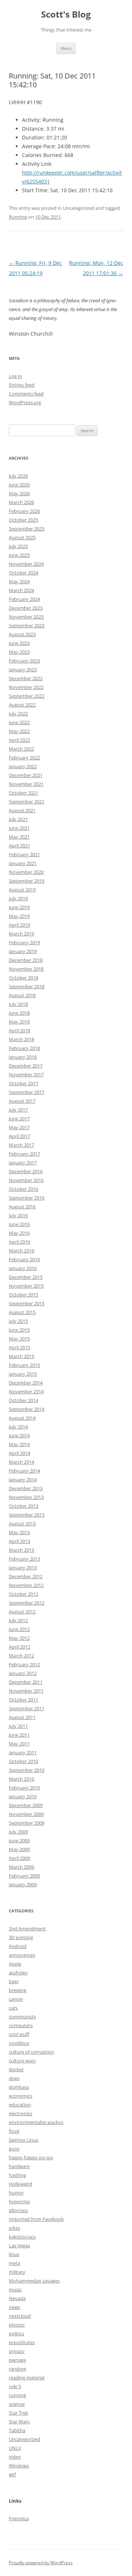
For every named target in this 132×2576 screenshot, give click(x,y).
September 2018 (27, 986)
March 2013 (21, 1550)
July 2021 (18, 819)
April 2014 (19, 1453)
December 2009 (26, 1805)
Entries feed (22, 385)
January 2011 (23, 1752)
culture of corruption (32, 2052)
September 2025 (27, 529)
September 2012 (27, 1603)
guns (14, 2149)
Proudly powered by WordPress (41, 2563)
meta (14, 2263)
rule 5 (15, 2386)
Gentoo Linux (24, 2140)
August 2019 (22, 890)
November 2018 (26, 969)
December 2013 (26, 1488)
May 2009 (19, 1849)
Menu (66, 48)
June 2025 (19, 555)
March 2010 (21, 1779)
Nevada (17, 2298)
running (17, 2395)
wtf (12, 2474)
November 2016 (26, 1180)
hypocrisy (19, 2201)
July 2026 (18, 476)
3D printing (21, 1937)
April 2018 (19, 1030)
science (17, 2404)
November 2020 (26, 872)
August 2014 (22, 1418)
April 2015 (19, 1347)
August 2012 (22, 1612)
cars (13, 2008)
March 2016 (21, 1251)
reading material (27, 2378)
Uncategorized (25, 2439)
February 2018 (24, 1048)
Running (18, 217)
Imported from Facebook (36, 2219)
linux (14, 2254)
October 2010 (23, 1761)
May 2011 (19, 1744)
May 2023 (19, 652)
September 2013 (27, 1515)
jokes (14, 2228)
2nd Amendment (27, 1929)
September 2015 (27, 1303)
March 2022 (21, 749)
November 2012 (26, 1585)
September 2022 (27, 696)
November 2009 (26, 1814)
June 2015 (19, 1330)
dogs (14, 2078)
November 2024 (26, 564)
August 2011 (22, 1717)
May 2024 (19, 581)
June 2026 (19, 485)
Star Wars (19, 2422)
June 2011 (19, 1735)
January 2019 (23, 951)
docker (16, 2069)
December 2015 (26, 1277)
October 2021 (23, 793)
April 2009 (19, 1858)
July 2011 (18, 1726)
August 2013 (22, 1524)
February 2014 (24, 1471)
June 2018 (19, 1013)
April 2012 (19, 1647)
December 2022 (26, 678)
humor (16, 2193)
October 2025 (23, 520)
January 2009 (23, 1884)
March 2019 (21, 934)
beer (14, 1981)
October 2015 (23, 1295)
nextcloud (20, 2316)
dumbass (19, 2087)
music (15, 2289)
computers (21, 2025)
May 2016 (19, 1233)
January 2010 (23, 1796)
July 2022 (18, 714)
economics (21, 2096)
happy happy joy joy (31, 2157)
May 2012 (19, 1638)
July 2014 (18, 1427)
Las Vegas (19, 2245)
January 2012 (23, 1673)
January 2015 (23, 1374)
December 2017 (26, 1066)
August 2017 (22, 1101)
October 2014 (23, 1400)
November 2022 (26, 687)
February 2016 (24, 1259)
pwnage (17, 2360)
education (20, 2105)
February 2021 (24, 854)
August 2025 (22, 537)
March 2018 (21, 1039)
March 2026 (21, 502)
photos (17, 2325)
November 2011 (26, 1691)
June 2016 (19, 1224)
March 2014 (21, 1462)
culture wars (22, 2061)
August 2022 (22, 705)
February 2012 (24, 1664)
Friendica (19, 2518)
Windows (19, 2466)
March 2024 (21, 590)
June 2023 (19, 643)
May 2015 (19, 1339)
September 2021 (27, 802)
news (14, 2307)
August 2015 (22, 1312)
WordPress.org (25, 402)
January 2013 (23, 1568)
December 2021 (26, 775)
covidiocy (19, 2043)
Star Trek (19, 2413)
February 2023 (24, 661)
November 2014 (26, 1391)
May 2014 (19, 1444)
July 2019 (18, 898)
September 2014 (27, 1409)
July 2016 (18, 1215)
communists (22, 2017)
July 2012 (18, 1620)
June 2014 (19, 1435)
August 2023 (22, 634)
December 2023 (26, 608)
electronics (21, 2113)
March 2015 (21, 1356)
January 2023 (23, 669)
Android (18, 1946)
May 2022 (19, 731)
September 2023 (27, 625)
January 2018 (23, 1057)
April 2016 (19, 1242)
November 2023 (26, 617)
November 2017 (26, 1074)
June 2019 (19, 907)
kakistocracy (22, 2237)
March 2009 (21, 1867)
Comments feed (26, 394)
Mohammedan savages (34, 2281)
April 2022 (19, 740)
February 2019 (24, 942)
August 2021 (22, 810)
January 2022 (23, 766)
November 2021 (26, 784)
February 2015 (24, 1365)
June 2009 (19, 1840)
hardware (19, 2166)
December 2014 (26, 1383)
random (18, 2369)
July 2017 (18, 1110)
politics (16, 2334)
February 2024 (24, 599)
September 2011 (27, 1708)
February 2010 (24, 1788)
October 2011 (23, 1700)
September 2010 (27, 1770)
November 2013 (26, 1497)
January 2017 (23, 1163)
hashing (17, 2175)
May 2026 (19, 493)
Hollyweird (21, 2184)
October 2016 (23, 1189)
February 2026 (24, 511)
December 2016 (26, 1171)
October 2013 (23, 1506)
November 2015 (26, 1286)
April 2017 (19, 1136)
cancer (16, 1999)
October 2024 (23, 573)
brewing (18, 1990)
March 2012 (21, 1656)
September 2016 (27, 1198)
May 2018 (19, 1022)
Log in (15, 376)
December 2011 (26, 1682)
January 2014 (23, 1479)
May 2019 (19, 916)
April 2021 (19, 846)
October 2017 (23, 1083)
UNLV (15, 2448)
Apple (15, 1964)
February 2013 (24, 1559)
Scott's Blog (66, 14)
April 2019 (19, 925)
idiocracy (19, 2210)
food (14, 2131)
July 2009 (18, 1832)
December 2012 (26, 1576)
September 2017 (27, 1092)
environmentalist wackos (36, 2122)
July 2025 (18, 546)
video (15, 2457)
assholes (18, 1973)
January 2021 (23, 863)
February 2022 (24, 758)
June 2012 (19, 1629)
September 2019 (27, 881)
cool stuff (19, 2034)
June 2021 (19, 828)
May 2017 (19, 1127)
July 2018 (18, 1004)
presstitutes (22, 2342)
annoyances (22, 1955)
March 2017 (21, 1145)
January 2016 (23, 1268)
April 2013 (19, 1541)
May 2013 (19, 1532)
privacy (17, 2351)
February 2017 (24, 1154)
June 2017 (19, 1119)
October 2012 (23, 1594)
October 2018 (23, 978)
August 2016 (22, 1207)
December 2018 (26, 960)
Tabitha (17, 2430)
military (17, 2272)
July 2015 (18, 1321)
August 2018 (22, 995)
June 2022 (19, 722)
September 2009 (27, 1823)
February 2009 (24, 1876)
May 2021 (19, 837)
